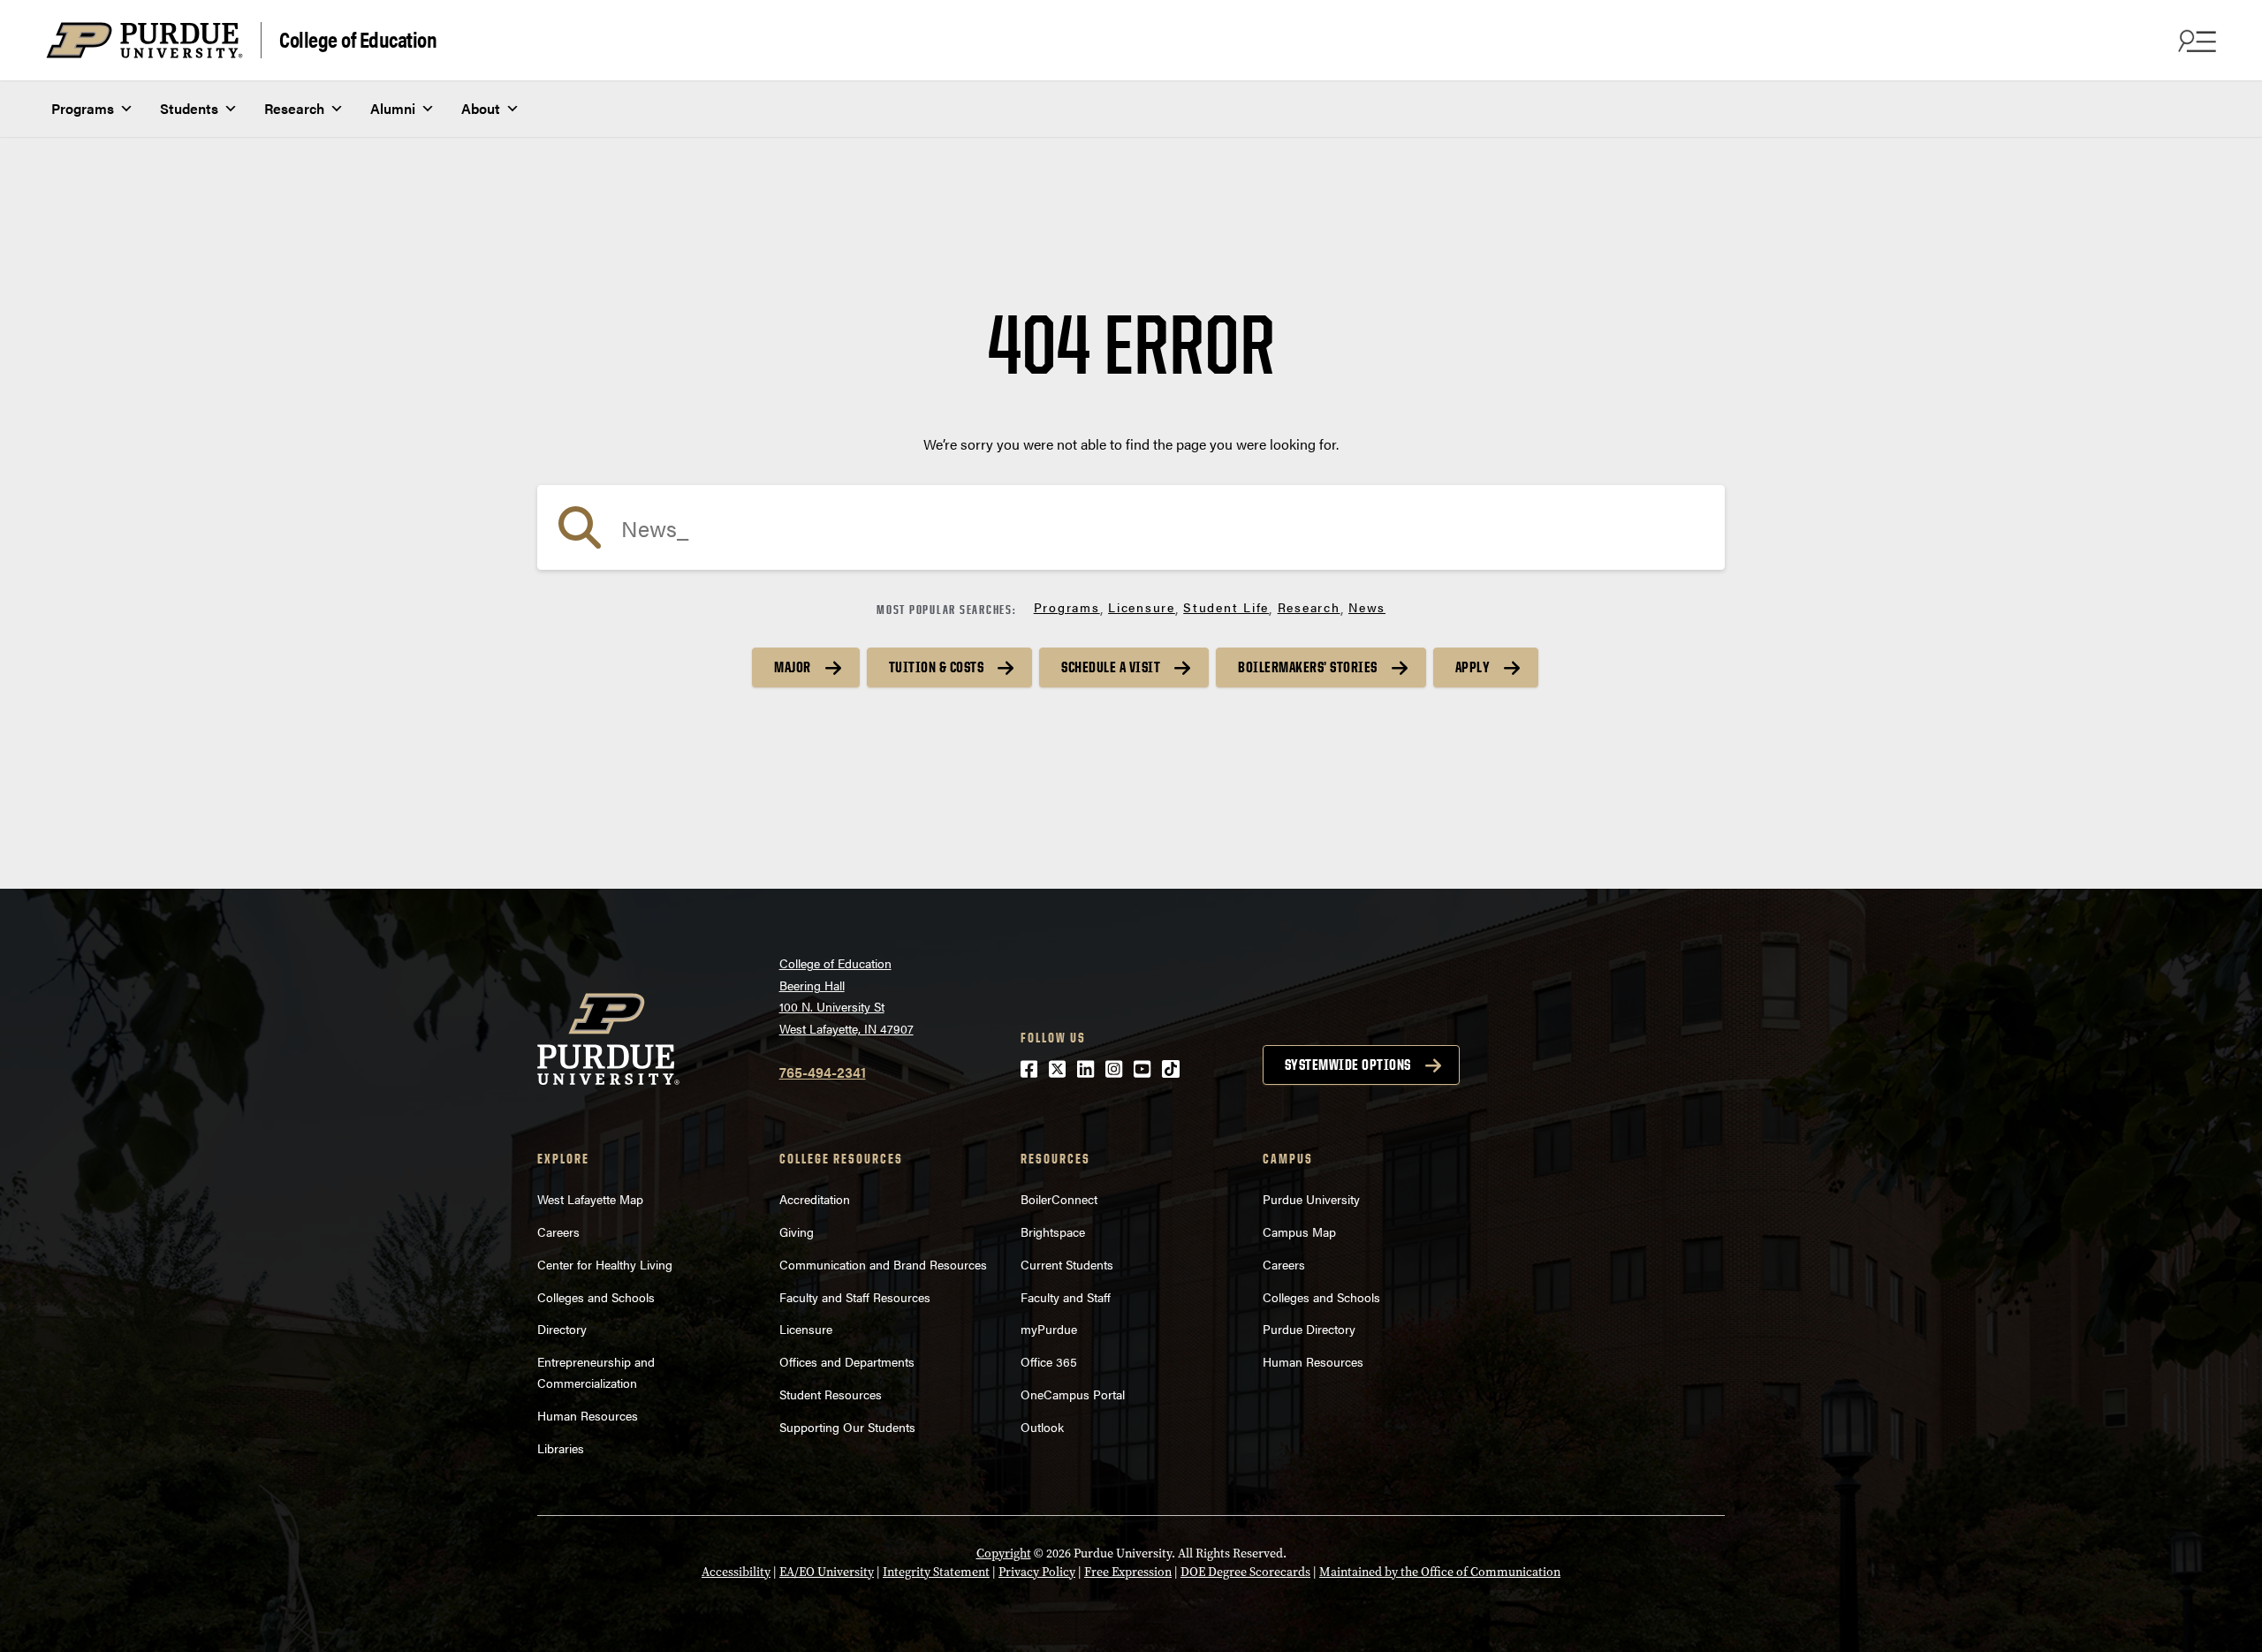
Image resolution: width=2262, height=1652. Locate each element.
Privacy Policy (1037, 1572)
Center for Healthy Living (605, 1264)
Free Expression (1128, 1572)
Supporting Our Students (847, 1427)
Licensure (1142, 607)
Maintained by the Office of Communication (1440, 1572)
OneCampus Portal (1073, 1394)
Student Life (1226, 607)
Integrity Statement (936, 1572)
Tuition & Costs (937, 667)
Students (189, 108)
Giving (797, 1231)
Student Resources (831, 1394)
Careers (558, 1231)
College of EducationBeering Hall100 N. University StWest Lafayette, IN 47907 (846, 996)
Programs (83, 108)
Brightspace (1053, 1231)
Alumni (393, 108)
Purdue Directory (1309, 1329)
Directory (562, 1329)
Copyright (1004, 1553)
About (481, 108)
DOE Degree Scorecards (1245, 1572)
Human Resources (588, 1415)
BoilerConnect (1059, 1199)
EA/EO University (827, 1572)
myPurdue (1049, 1329)
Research (294, 108)
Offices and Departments (847, 1361)
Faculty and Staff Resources (855, 1297)
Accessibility (736, 1572)
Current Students (1067, 1264)
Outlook (1042, 1427)
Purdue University (1311, 1199)
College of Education (358, 38)
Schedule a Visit (1111, 667)
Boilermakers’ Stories (1308, 667)
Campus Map (1299, 1231)
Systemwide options (1348, 1065)
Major (793, 667)
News (1367, 607)
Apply (1473, 667)
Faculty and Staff (1066, 1297)
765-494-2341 (823, 1072)
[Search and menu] (2195, 41)
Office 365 (1049, 1361)
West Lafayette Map (590, 1199)
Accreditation (815, 1199)
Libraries (561, 1448)
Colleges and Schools (596, 1297)
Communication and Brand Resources (883, 1264)
